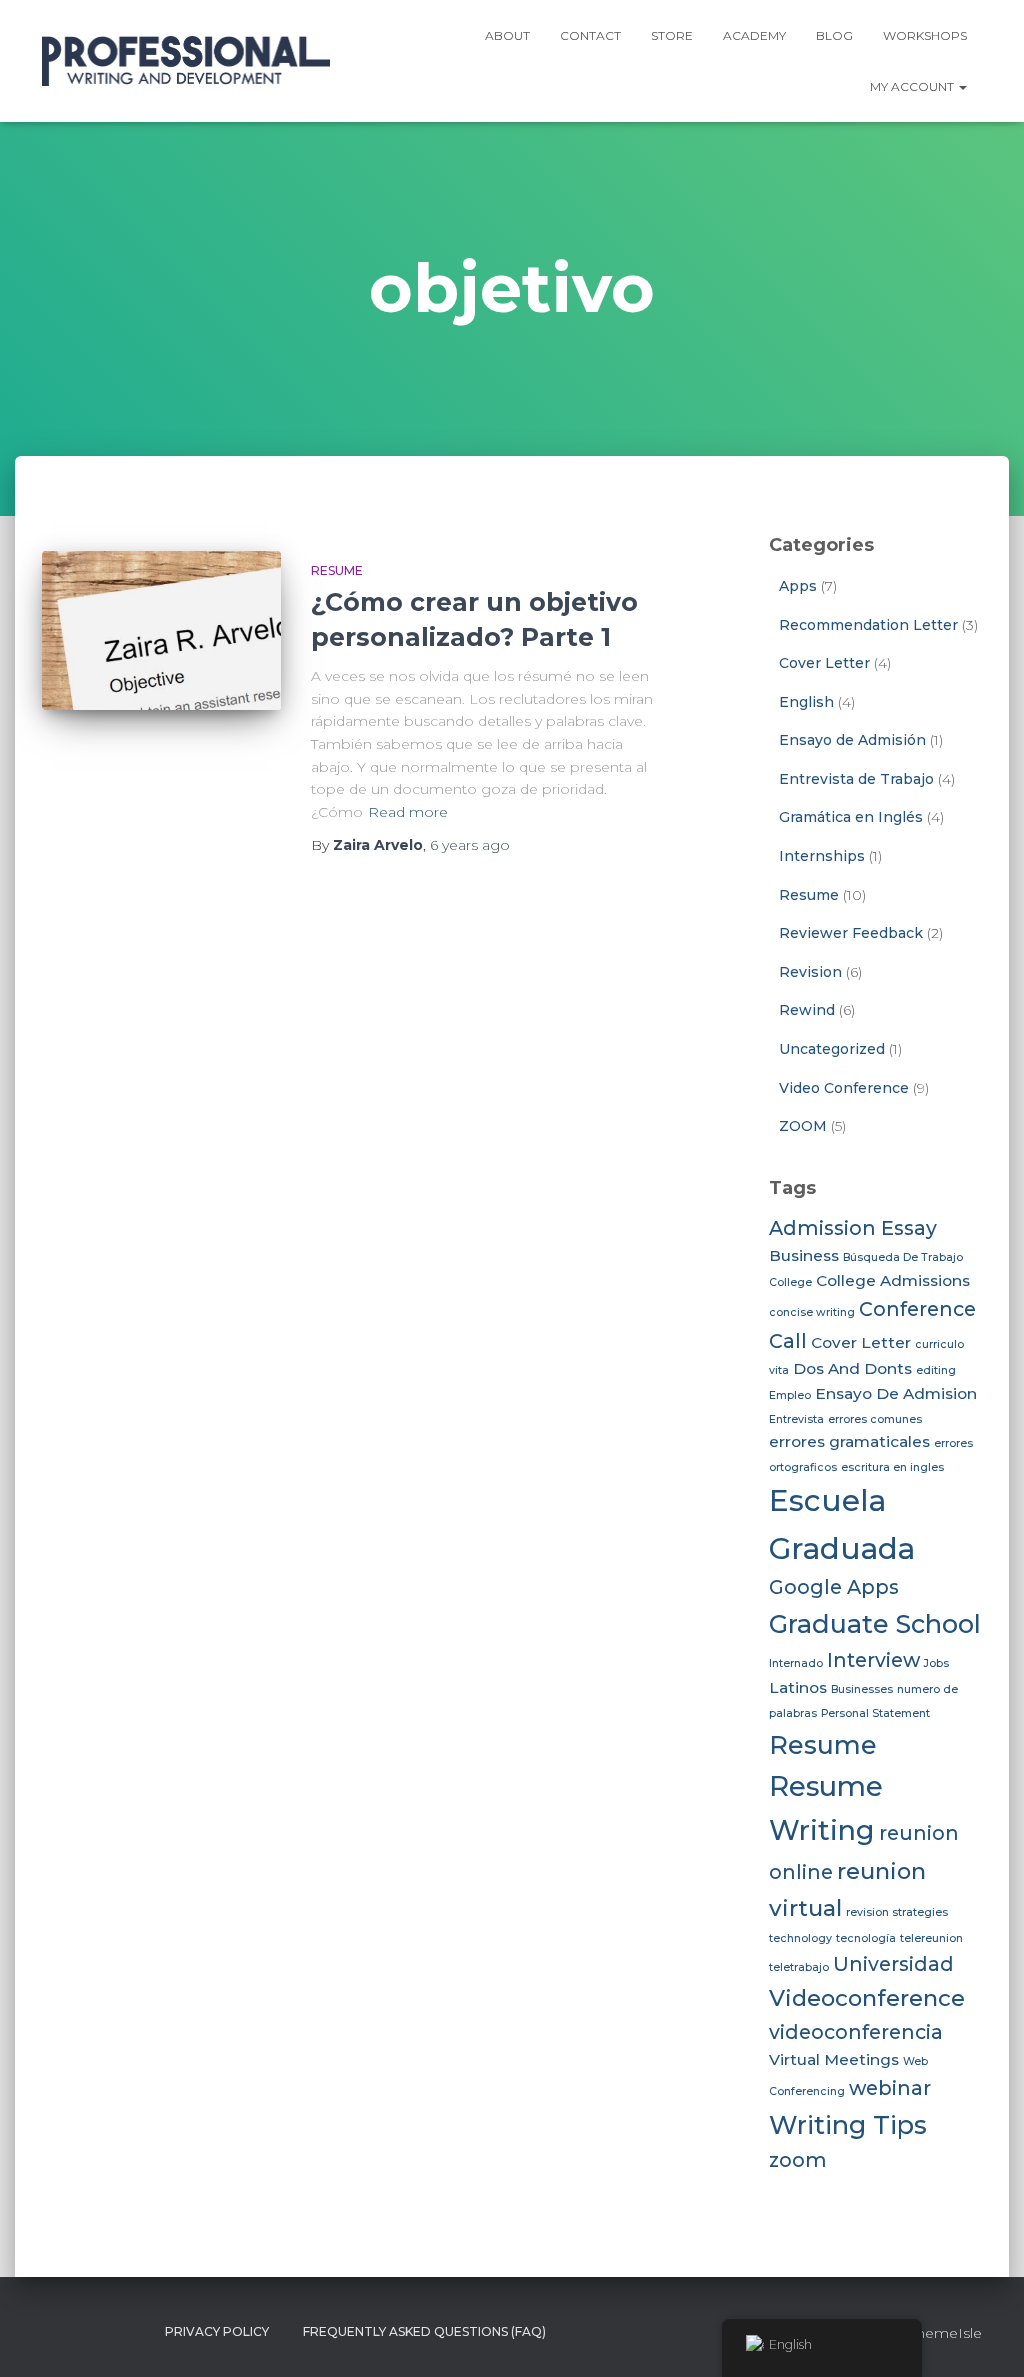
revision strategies (897, 1912)
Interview (873, 1660)
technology (800, 1938)
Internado (796, 1663)
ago (470, 845)
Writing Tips (848, 2124)
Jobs (936, 1663)
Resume (337, 570)
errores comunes (875, 1419)
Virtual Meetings (834, 2059)
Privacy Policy (217, 2331)
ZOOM (803, 1126)
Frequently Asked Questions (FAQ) (424, 2331)
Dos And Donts (852, 1368)
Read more (408, 812)
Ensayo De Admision (896, 1393)
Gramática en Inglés (851, 817)
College (790, 1282)
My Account (913, 86)
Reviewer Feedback (851, 933)
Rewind (807, 1010)
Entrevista (796, 1419)
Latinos (798, 1687)
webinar (890, 2088)
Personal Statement (875, 1713)
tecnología (866, 1938)
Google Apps (834, 1587)
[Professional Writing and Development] (186, 61)
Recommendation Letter (868, 625)
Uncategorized (832, 1049)
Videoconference (867, 1998)
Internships (822, 856)
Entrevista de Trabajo (856, 779)
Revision (810, 972)
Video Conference (844, 1088)
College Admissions (893, 1280)
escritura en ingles (892, 1467)
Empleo (790, 1395)
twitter (94, 2331)
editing (936, 1370)
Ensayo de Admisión (852, 740)
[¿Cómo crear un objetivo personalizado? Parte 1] (161, 631)
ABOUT (507, 35)
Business (804, 1255)
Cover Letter (824, 663)
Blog (834, 35)
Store (672, 35)
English (806, 702)
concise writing (812, 1312)
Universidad (893, 1964)
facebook (58, 2331)
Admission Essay (853, 1228)
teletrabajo (799, 1967)
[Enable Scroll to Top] (984, 2337)
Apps (798, 586)
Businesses (862, 1689)
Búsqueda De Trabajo (903, 1257)
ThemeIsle (945, 2333)
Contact (590, 35)
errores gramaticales (849, 1441)
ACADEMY (754, 35)
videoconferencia (856, 2032)
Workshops (925, 35)
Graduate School (875, 1623)
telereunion (931, 1938)
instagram (130, 2331)
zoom (798, 2160)
